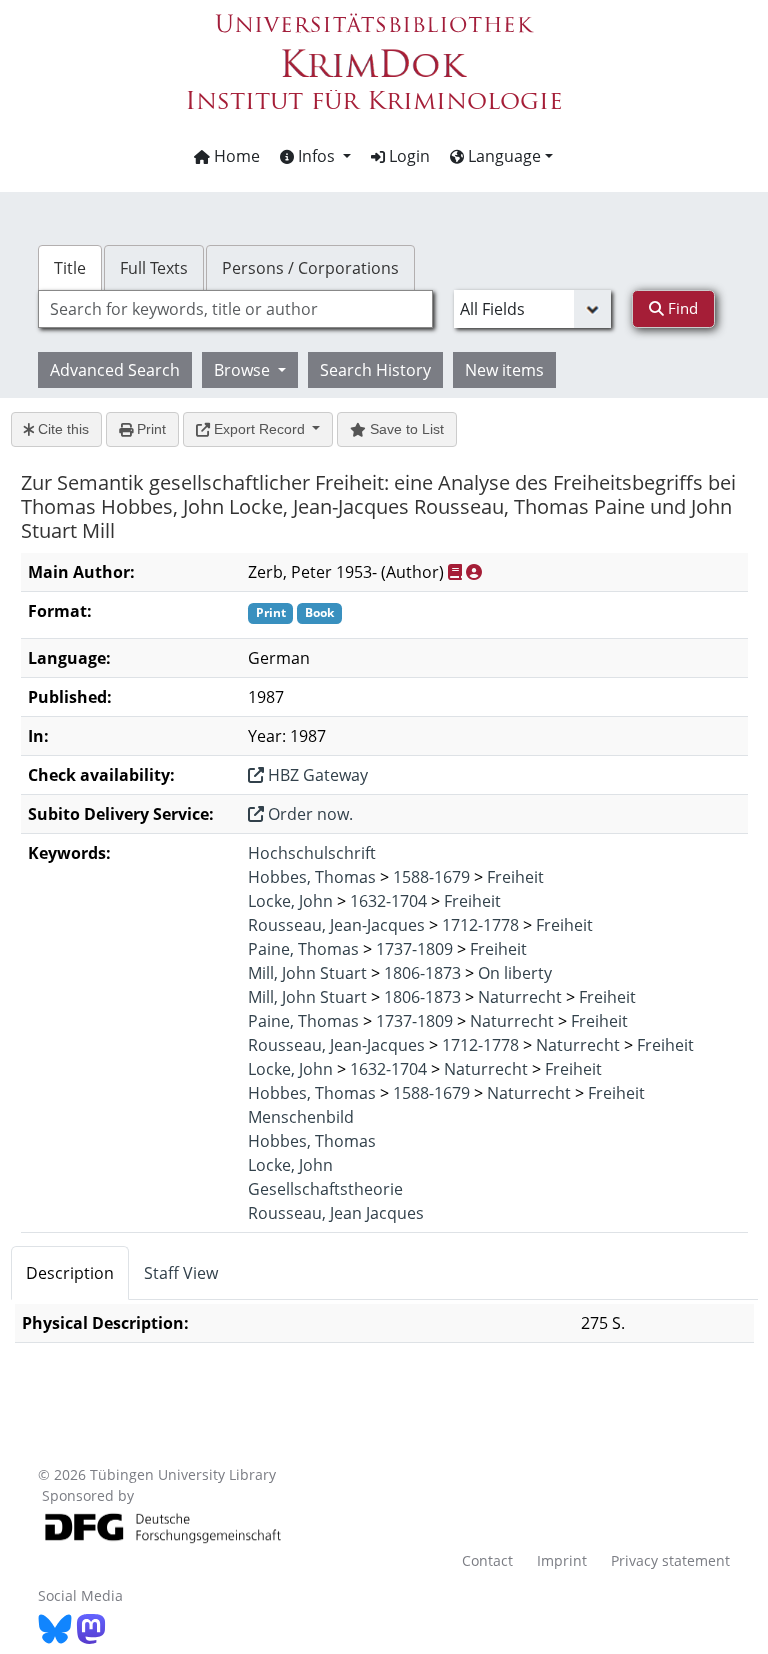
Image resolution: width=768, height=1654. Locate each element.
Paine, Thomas (303, 949)
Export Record (259, 429)
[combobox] (235, 309)
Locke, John (290, 901)
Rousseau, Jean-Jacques (336, 925)
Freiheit (515, 877)
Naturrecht (520, 997)
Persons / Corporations (310, 268)
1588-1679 (431, 877)
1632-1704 (388, 901)
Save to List (405, 429)
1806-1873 (422, 973)
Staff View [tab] (181, 1273)
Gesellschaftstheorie (325, 1189)
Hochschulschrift (312, 853)
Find (681, 308)
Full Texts (154, 268)
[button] (315, 156)
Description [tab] (70, 1273)
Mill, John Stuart (307, 973)
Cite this (61, 429)
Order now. (308, 814)
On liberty (515, 973)
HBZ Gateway (316, 775)
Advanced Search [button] (115, 370)
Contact (487, 1560)
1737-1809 (414, 949)
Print (149, 429)
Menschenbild (301, 1117)
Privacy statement (670, 1560)
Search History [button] (375, 370)
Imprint (562, 1560)
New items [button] (504, 370)
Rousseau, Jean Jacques (336, 1213)
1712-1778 (480, 925)
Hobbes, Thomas (312, 877)
